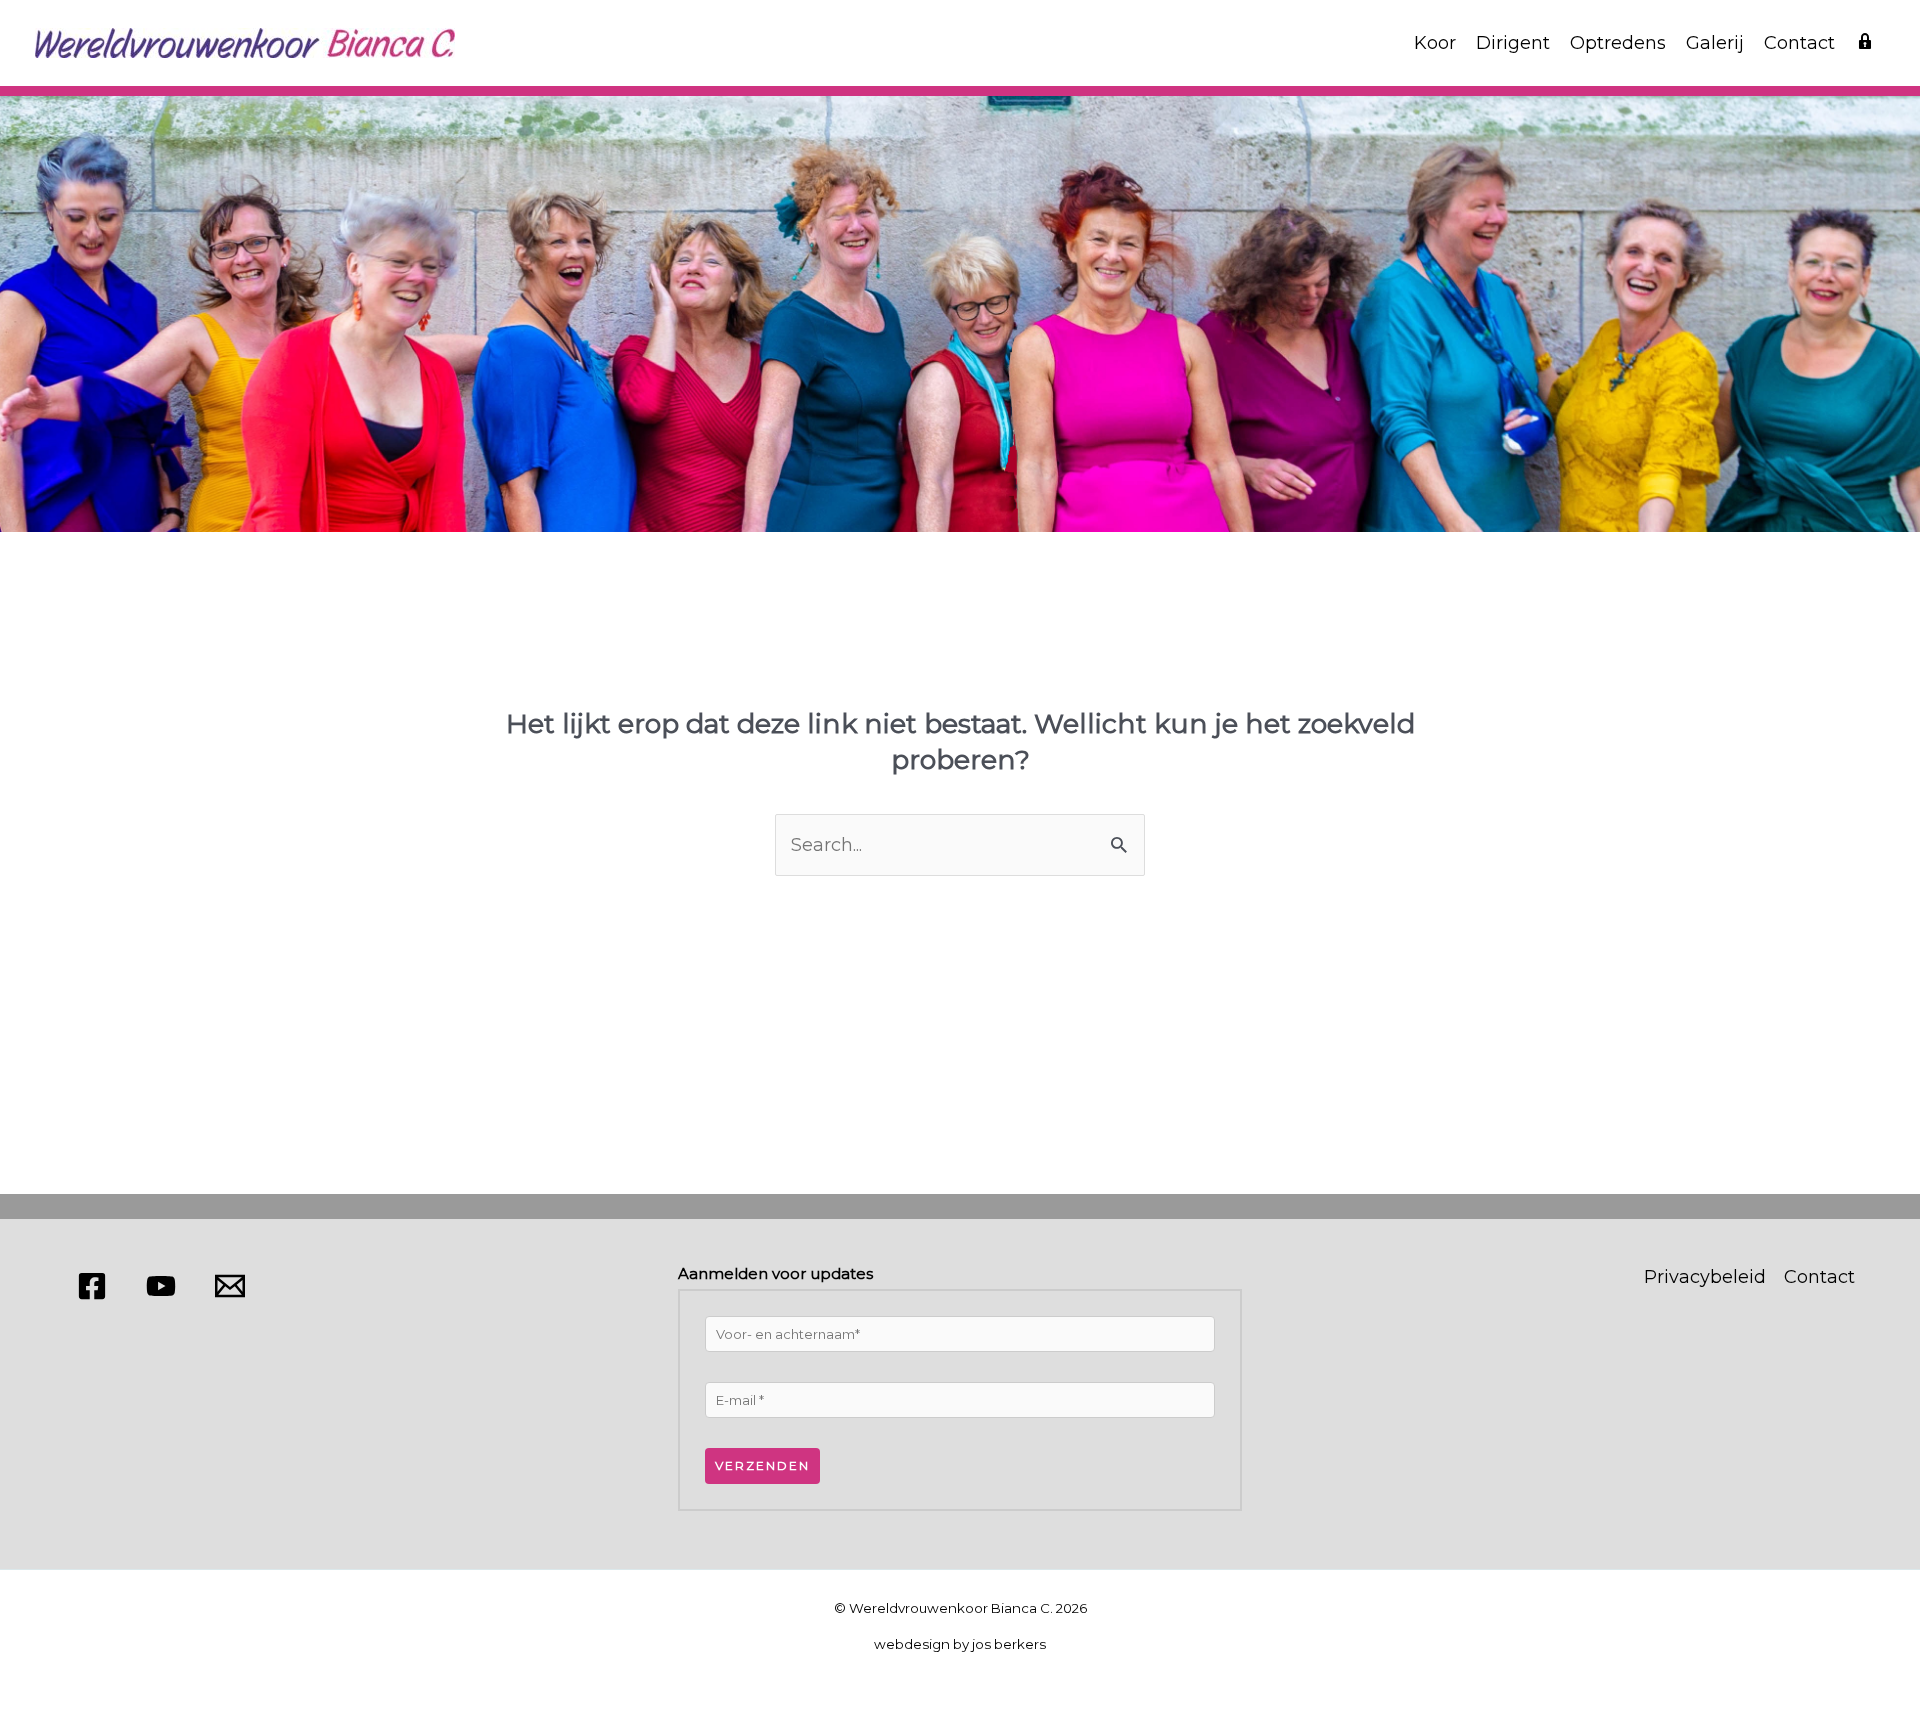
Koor (1435, 43)
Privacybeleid (1705, 1277)
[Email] (230, 1286)
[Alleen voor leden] (1865, 43)
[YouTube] (161, 1286)
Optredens (1618, 43)
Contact (1799, 43)
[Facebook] (92, 1286)
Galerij (1715, 43)
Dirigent (1513, 43)
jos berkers (1009, 1644)
